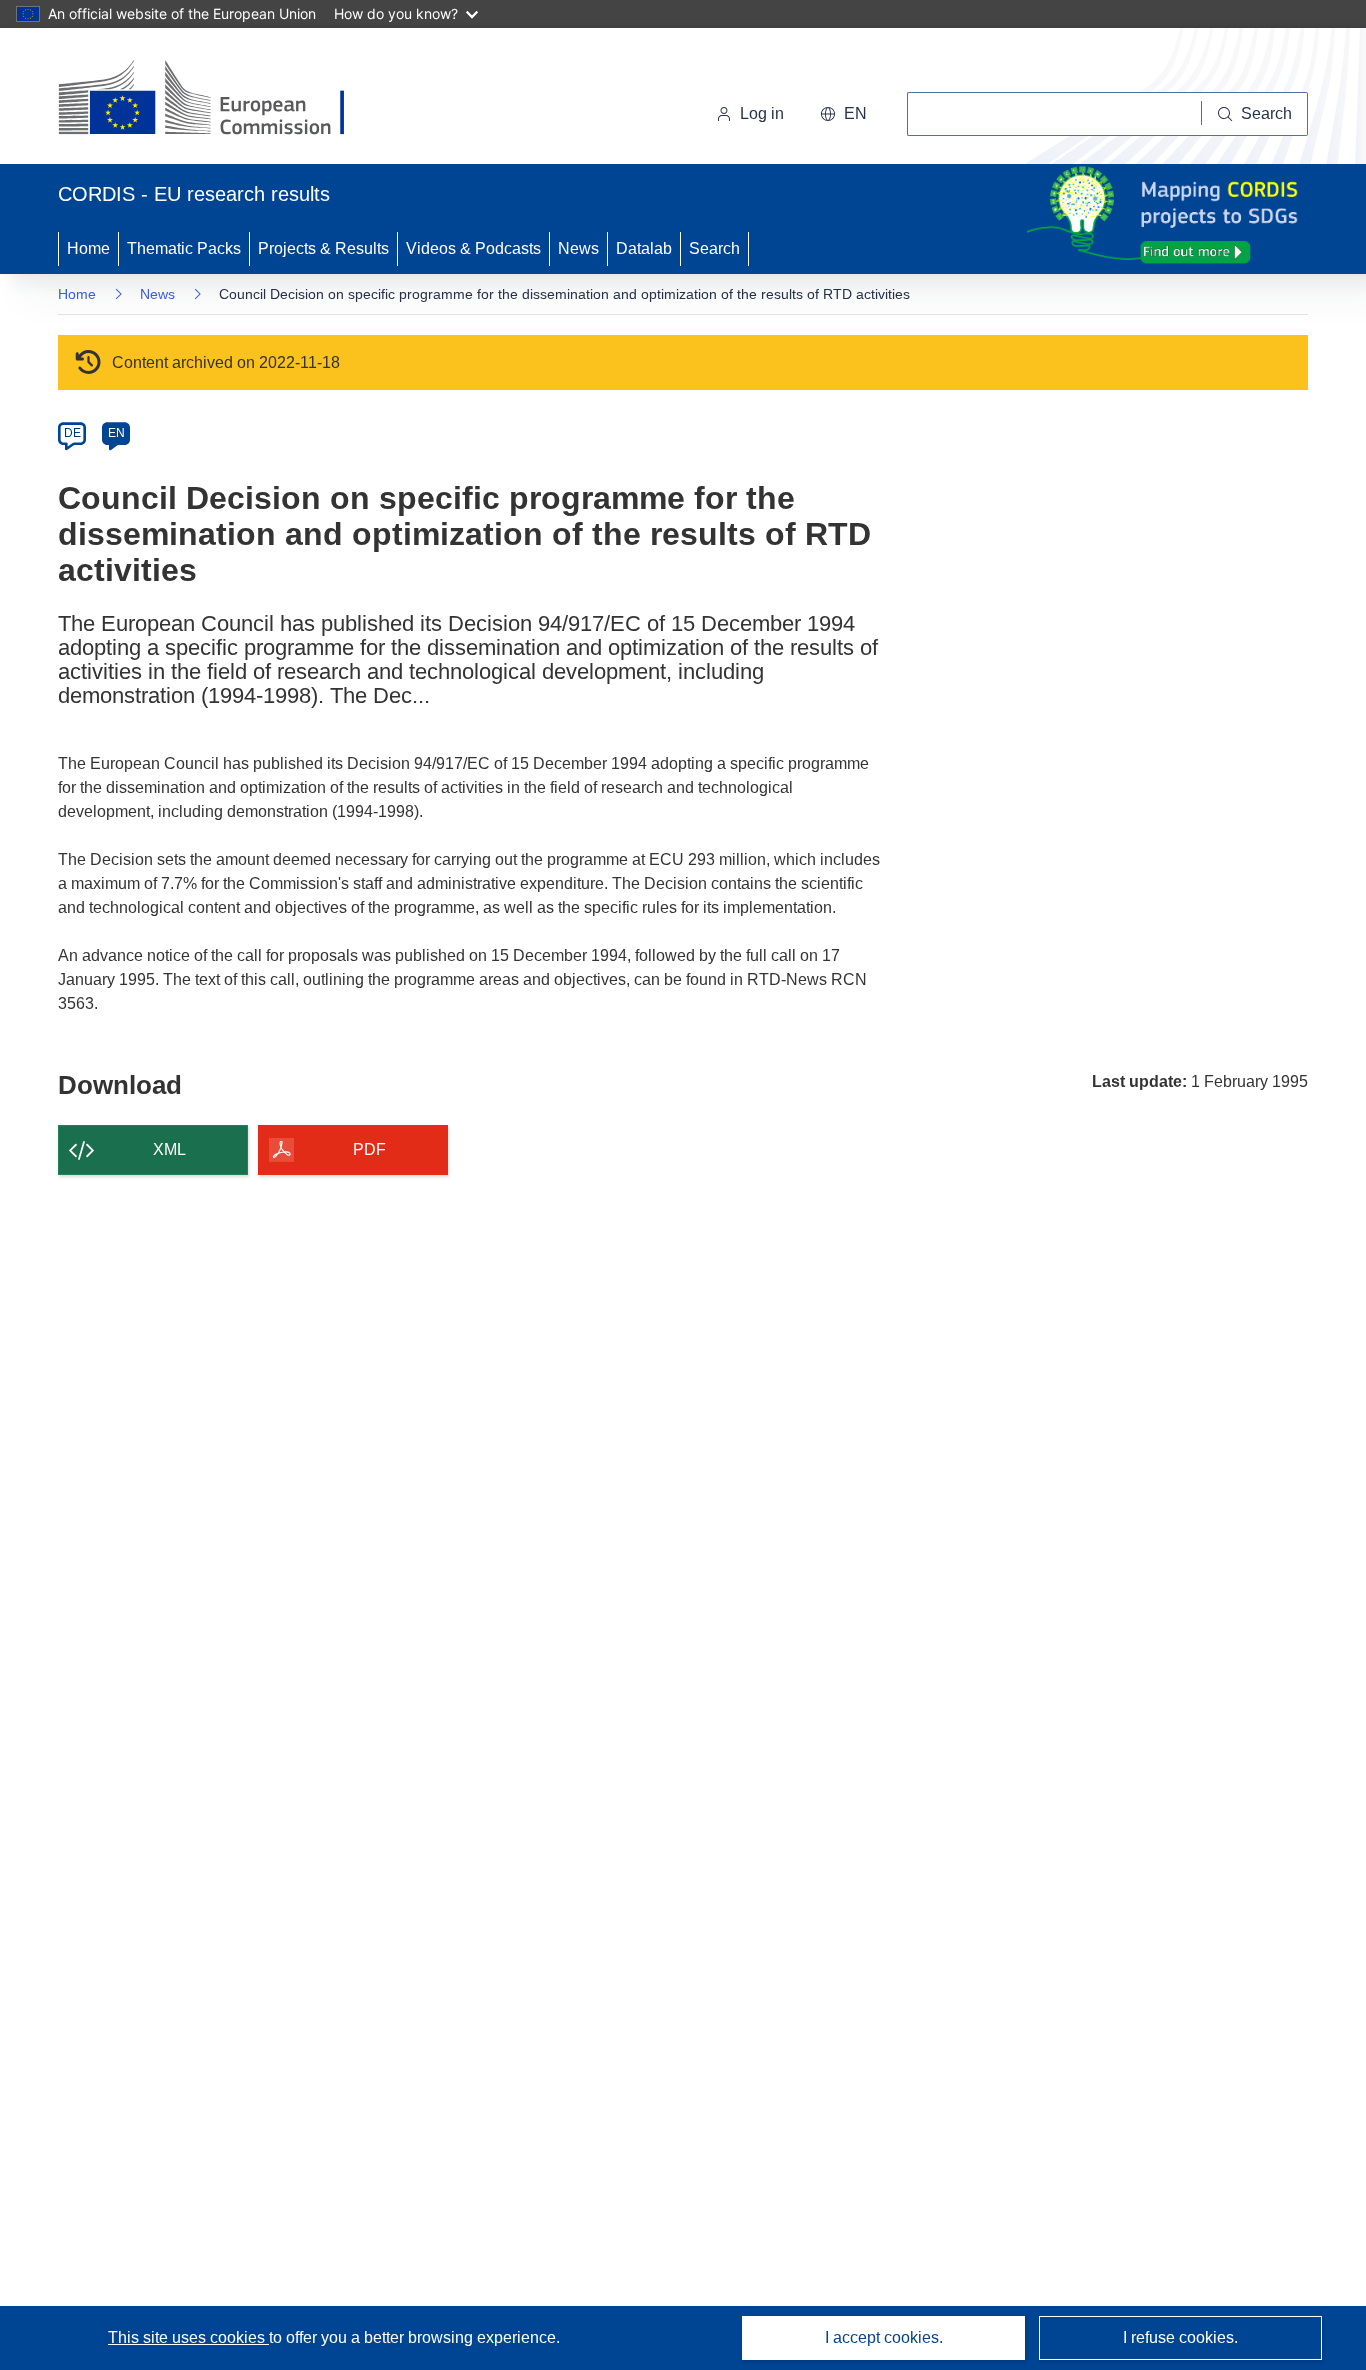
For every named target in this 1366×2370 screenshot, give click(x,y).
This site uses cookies (188, 2337)
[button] (843, 114)
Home (88, 248)
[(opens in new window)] (219, 100)
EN (116, 433)
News (578, 248)
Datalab (644, 248)
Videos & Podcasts (473, 248)
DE (72, 433)
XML (169, 1149)
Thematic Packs (184, 248)
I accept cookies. (884, 2337)
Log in (762, 113)
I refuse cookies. (1180, 2337)
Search (714, 248)
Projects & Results (323, 248)
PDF (369, 1149)
